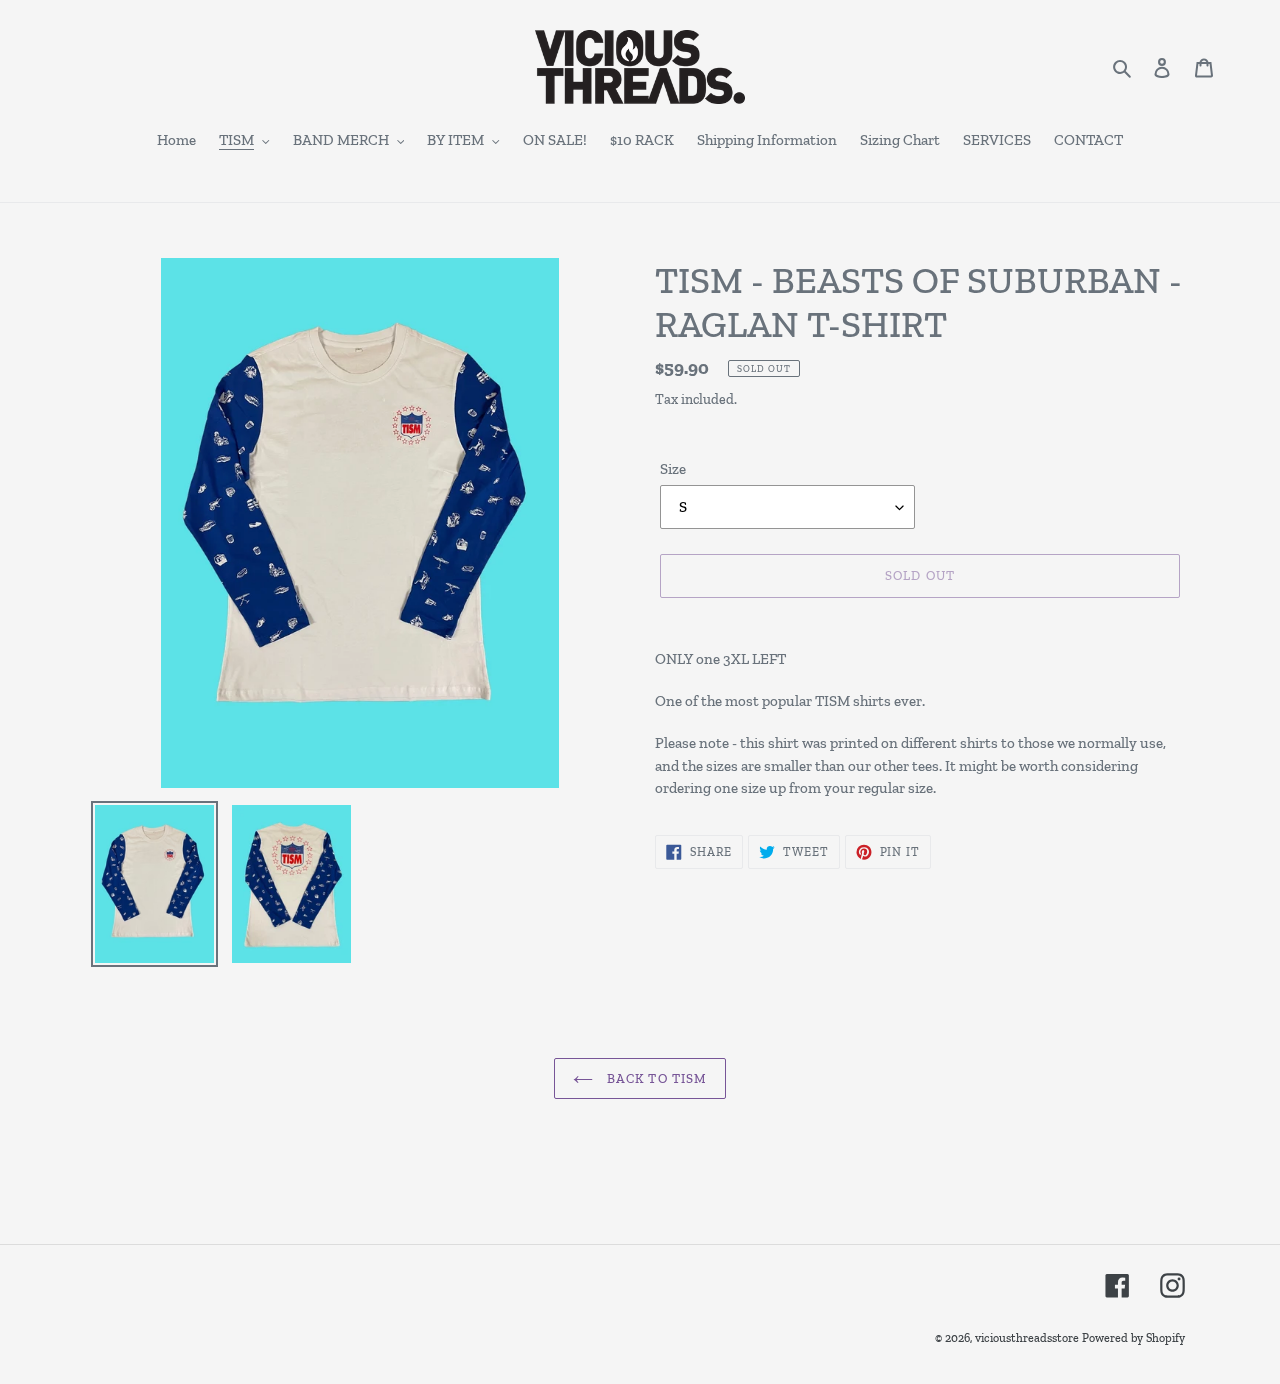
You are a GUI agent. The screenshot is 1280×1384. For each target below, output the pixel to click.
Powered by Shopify (1133, 1338)
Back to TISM (655, 1078)
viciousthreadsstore (1027, 1338)
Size (673, 469)
